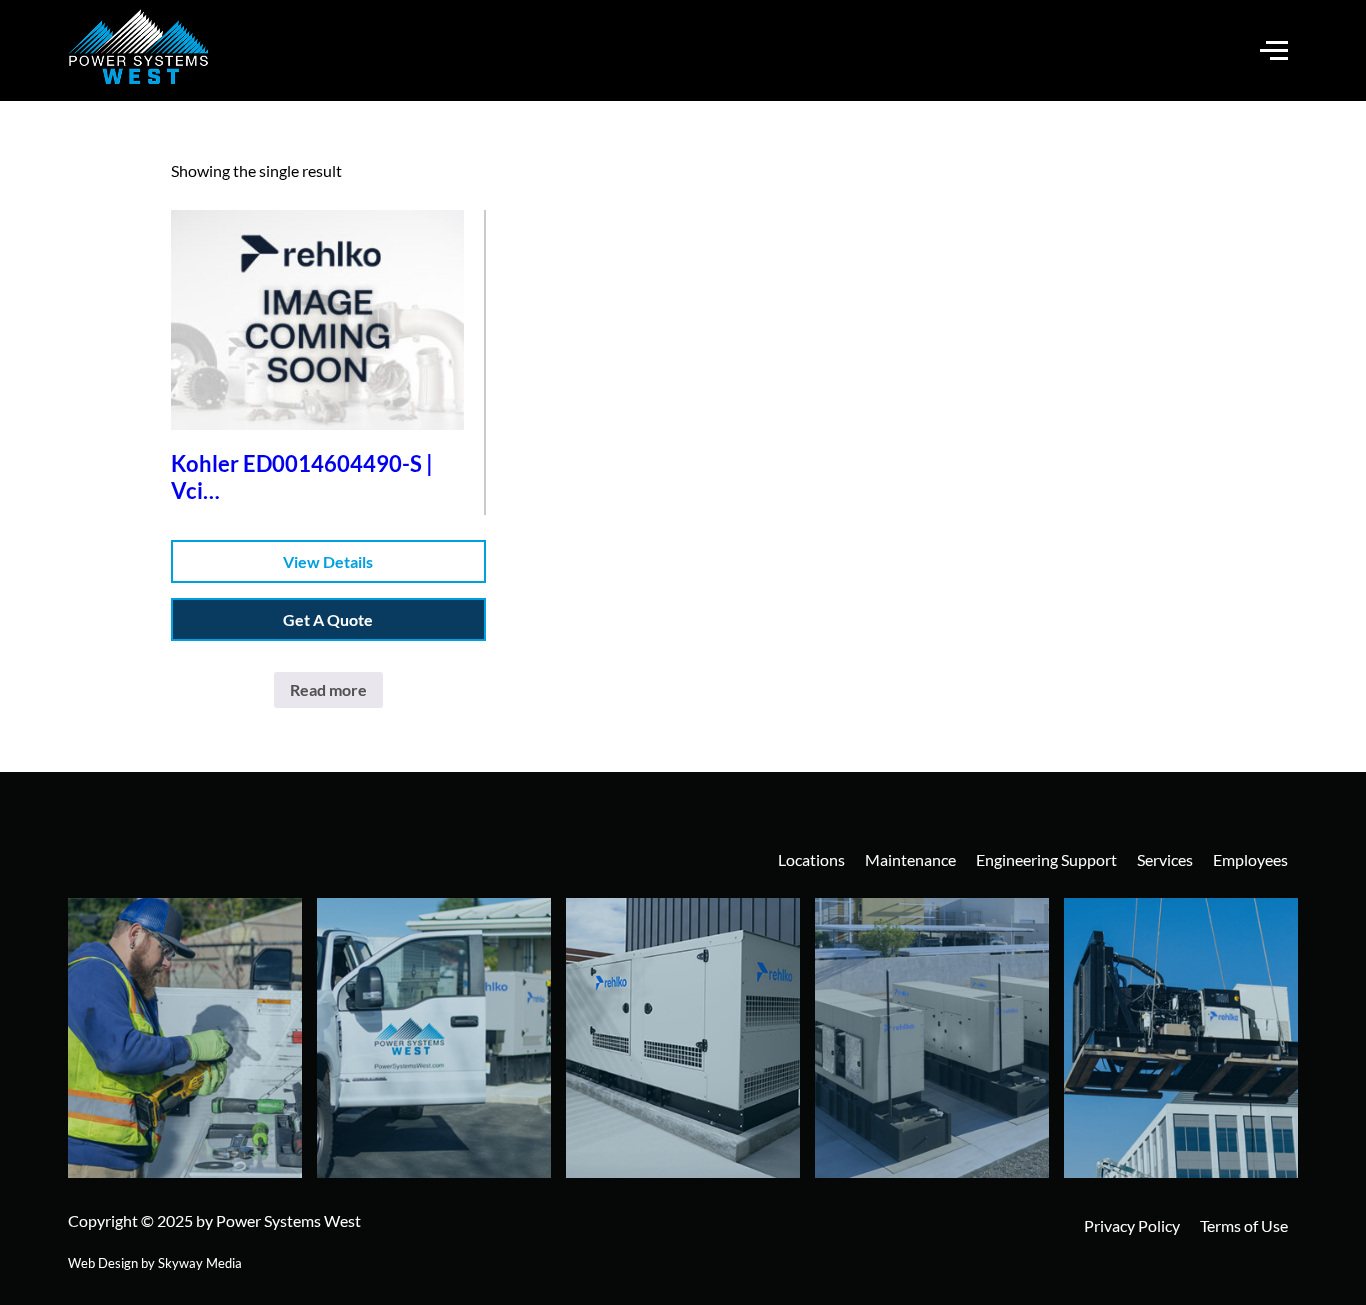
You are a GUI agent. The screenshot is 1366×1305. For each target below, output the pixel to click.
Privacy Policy (1132, 1225)
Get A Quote (328, 619)
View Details (328, 561)
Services (1165, 859)
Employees (1250, 859)
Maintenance (910, 859)
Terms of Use (1244, 1225)
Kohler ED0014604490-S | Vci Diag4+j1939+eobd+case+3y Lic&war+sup (315, 477)
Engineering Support (1046, 859)
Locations (811, 859)
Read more (328, 689)
